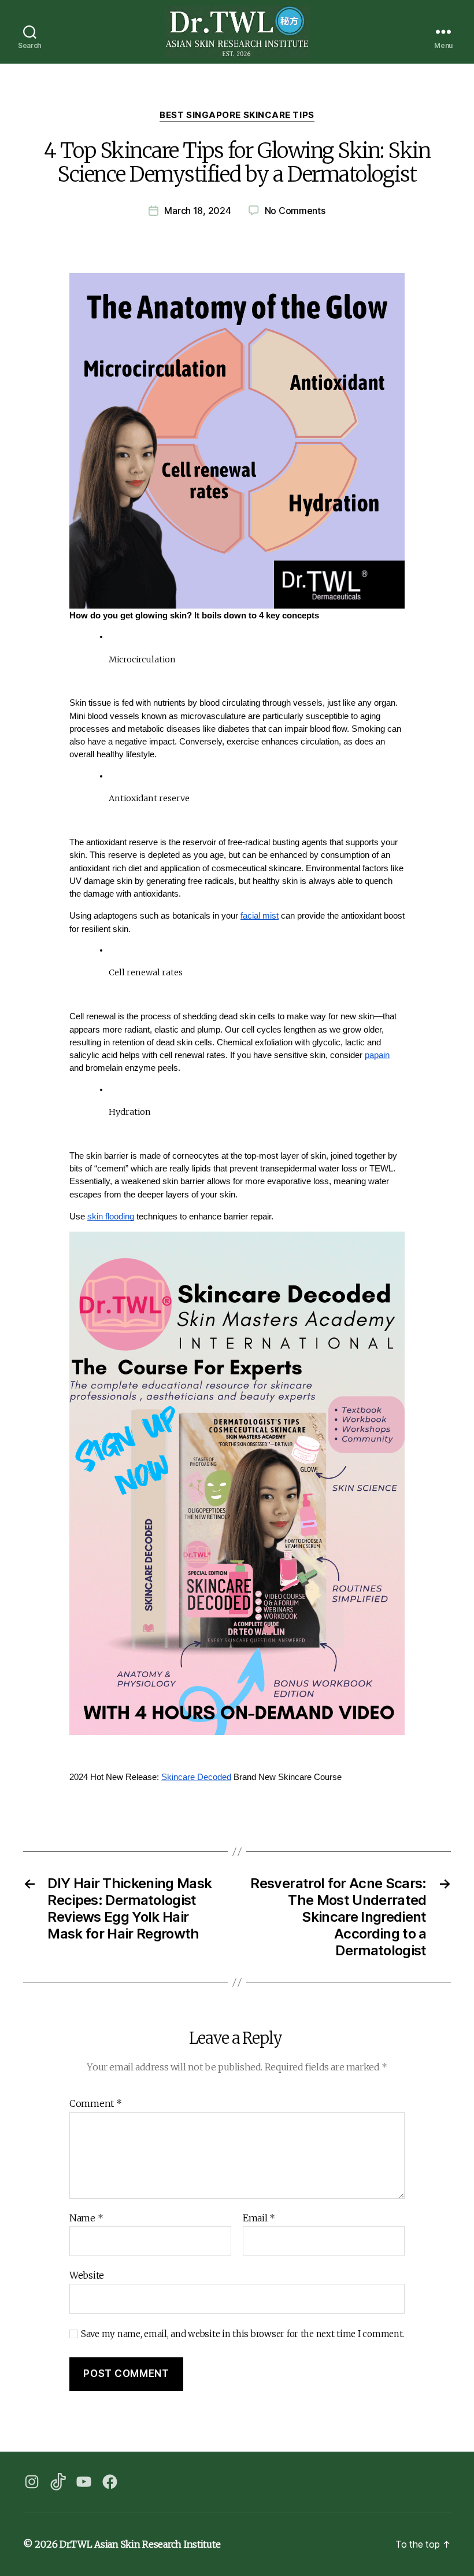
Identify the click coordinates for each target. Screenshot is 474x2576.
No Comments (295, 211)
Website (87, 2275)
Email (259, 2218)
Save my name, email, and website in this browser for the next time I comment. (242, 2334)
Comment (96, 2104)
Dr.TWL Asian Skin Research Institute (140, 2544)
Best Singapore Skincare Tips (237, 115)
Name (86, 2218)
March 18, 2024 (197, 211)
